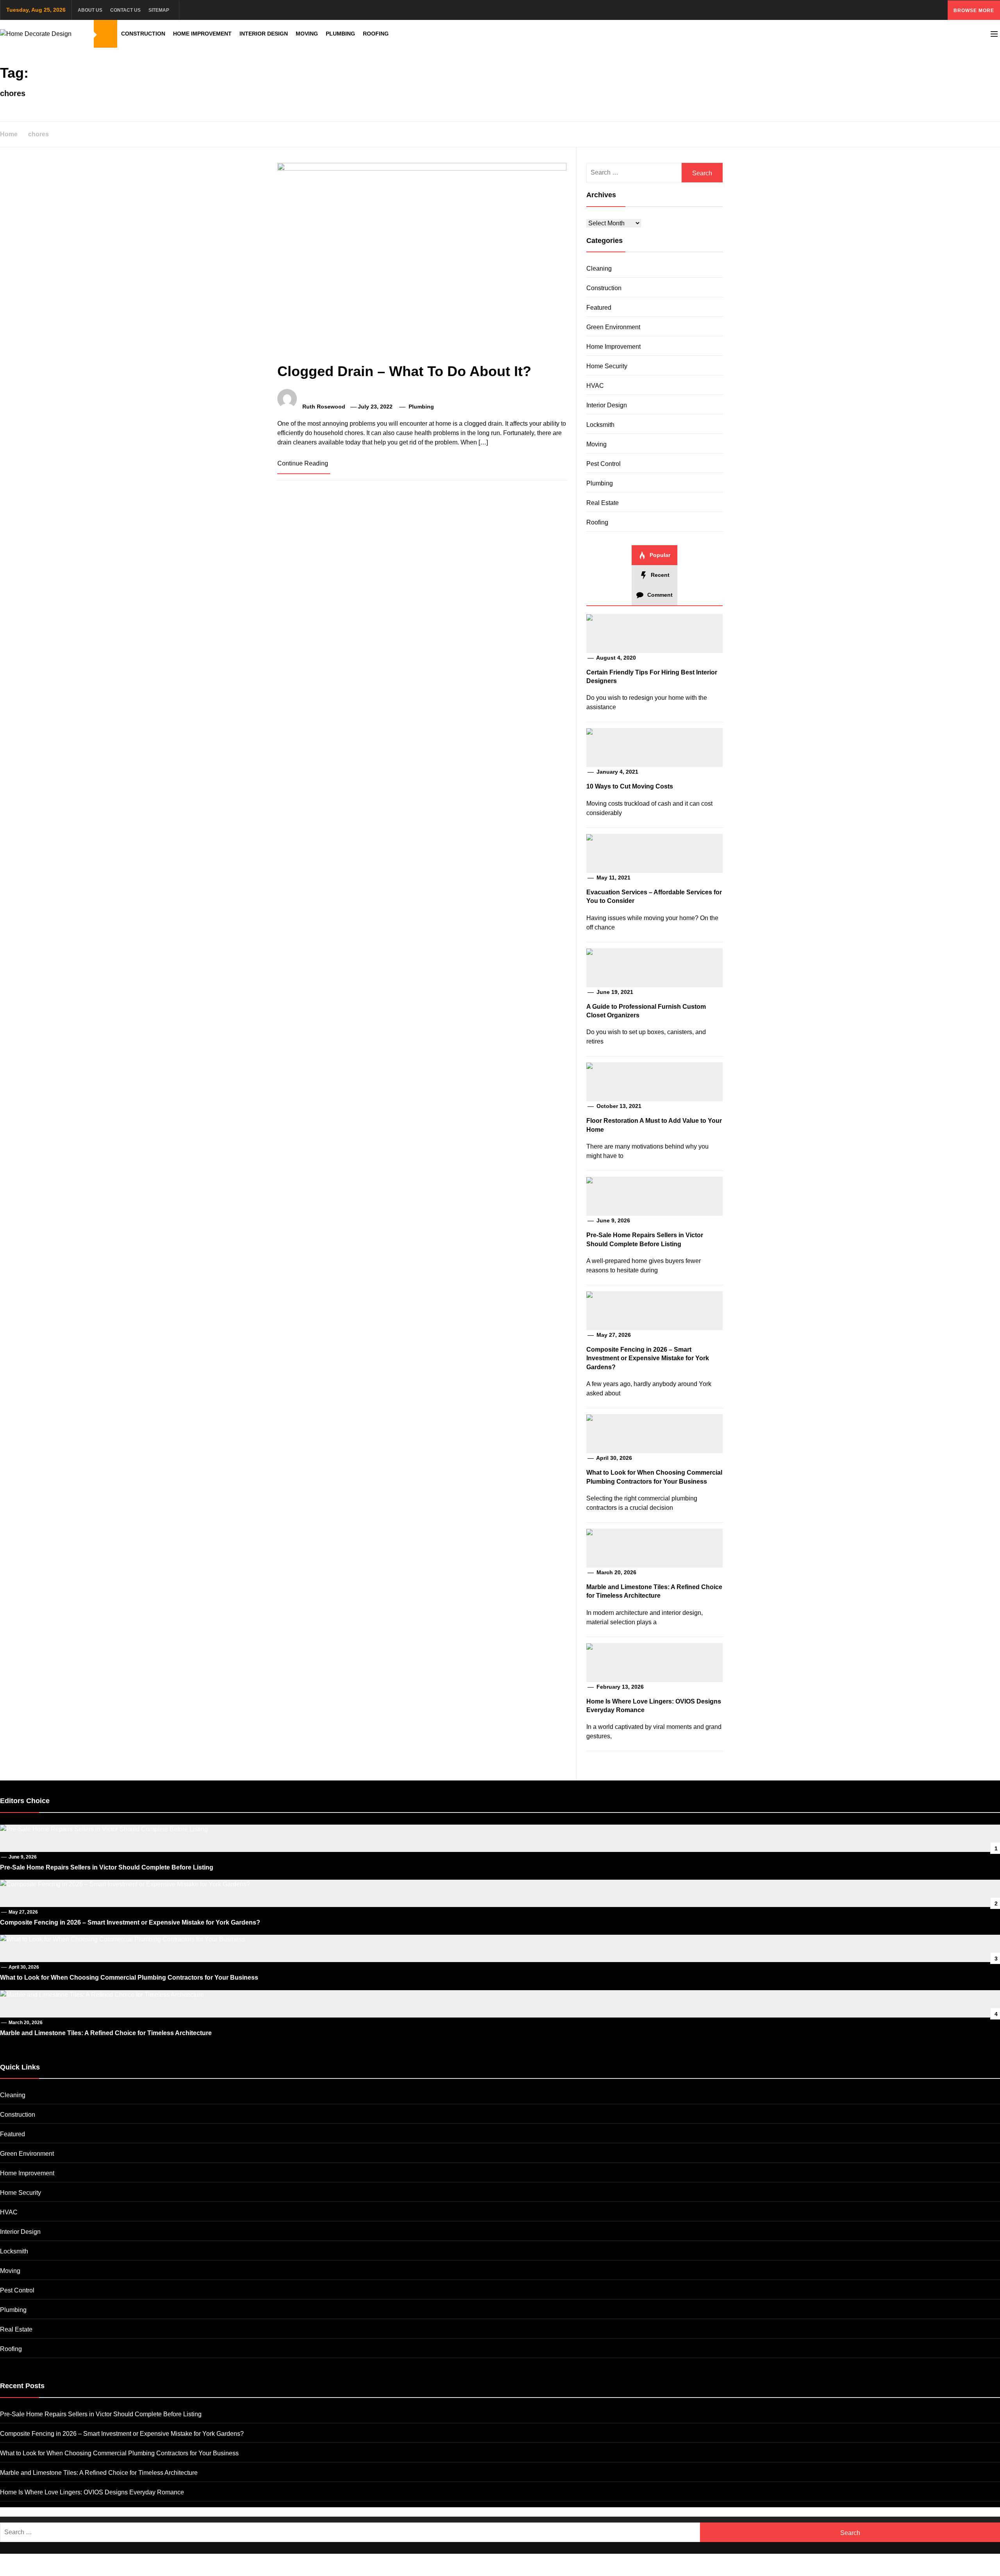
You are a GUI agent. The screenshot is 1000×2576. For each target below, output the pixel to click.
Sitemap (159, 10)
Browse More (974, 11)
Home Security (607, 366)
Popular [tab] (659, 555)
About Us (90, 10)
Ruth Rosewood (324, 407)
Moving (307, 34)
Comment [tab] (659, 595)
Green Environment (613, 327)
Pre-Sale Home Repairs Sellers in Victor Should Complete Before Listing (107, 1867)
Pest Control (604, 464)
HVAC (595, 386)
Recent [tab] (659, 575)
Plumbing (340, 34)
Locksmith (600, 425)
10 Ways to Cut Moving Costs (630, 786)
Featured (599, 308)
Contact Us (125, 10)
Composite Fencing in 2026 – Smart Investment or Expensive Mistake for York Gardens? (648, 1358)
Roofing (376, 34)
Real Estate (603, 503)
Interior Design (264, 34)
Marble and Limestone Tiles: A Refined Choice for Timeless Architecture (106, 2033)
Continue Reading (303, 463)
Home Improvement (202, 34)
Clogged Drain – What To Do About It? (404, 371)
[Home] (105, 34)
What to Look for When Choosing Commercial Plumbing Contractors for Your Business (129, 1977)
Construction (143, 34)
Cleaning (599, 268)
